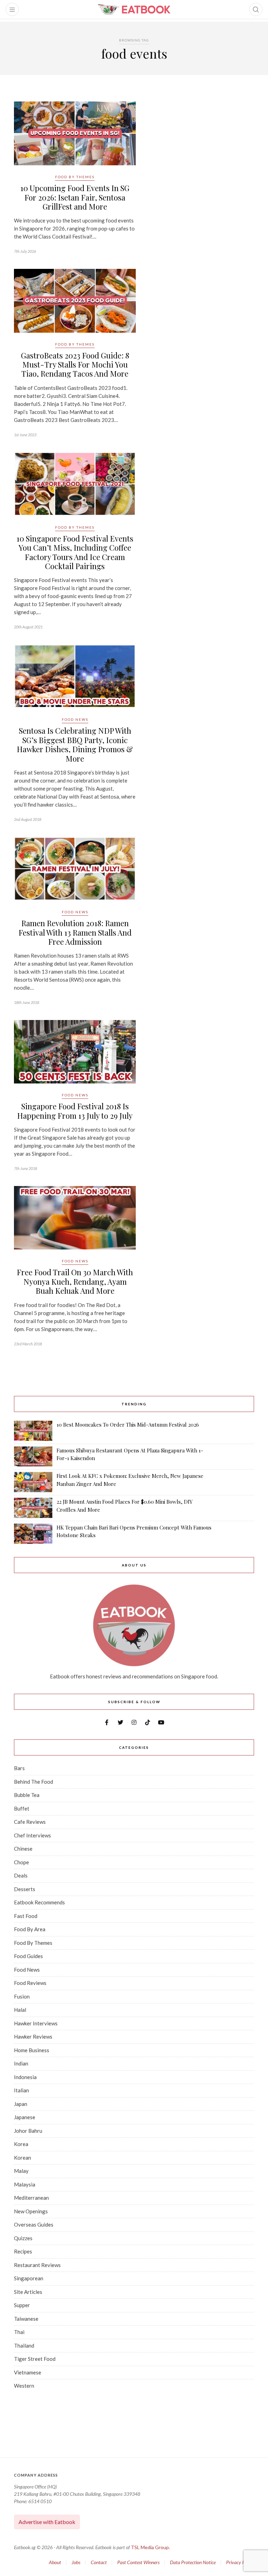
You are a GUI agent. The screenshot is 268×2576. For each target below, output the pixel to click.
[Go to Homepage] (134, 9)
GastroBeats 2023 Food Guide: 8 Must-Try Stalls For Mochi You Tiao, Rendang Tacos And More (75, 365)
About (55, 2562)
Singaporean (29, 2278)
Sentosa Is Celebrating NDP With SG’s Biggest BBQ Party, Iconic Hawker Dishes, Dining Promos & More (75, 744)
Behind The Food (33, 1782)
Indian (21, 2063)
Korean (23, 2158)
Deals (21, 1875)
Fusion (22, 1996)
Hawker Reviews (33, 2037)
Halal (20, 2010)
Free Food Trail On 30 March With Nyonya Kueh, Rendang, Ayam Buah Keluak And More (75, 1281)
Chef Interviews (32, 1835)
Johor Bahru (28, 2131)
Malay (21, 2171)
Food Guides (28, 1956)
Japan (21, 2104)
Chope (21, 1862)
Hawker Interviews (36, 2023)
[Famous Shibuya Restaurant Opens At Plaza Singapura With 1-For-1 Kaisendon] (33, 1456)
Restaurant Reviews (37, 2265)
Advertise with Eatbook (47, 2522)
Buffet (22, 1808)
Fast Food (26, 1916)
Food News (75, 719)
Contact (99, 2562)
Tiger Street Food (35, 2359)
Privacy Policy (240, 2562)
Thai (19, 2332)
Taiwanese (26, 2319)
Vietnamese (28, 2372)
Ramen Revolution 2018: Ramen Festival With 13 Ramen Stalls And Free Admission (75, 932)
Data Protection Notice (193, 2562)
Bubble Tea (27, 1795)
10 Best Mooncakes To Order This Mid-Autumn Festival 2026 (128, 1425)
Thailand (24, 2345)
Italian (21, 2090)
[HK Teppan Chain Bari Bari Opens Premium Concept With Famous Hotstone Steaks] (33, 1534)
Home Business (32, 2050)
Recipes (23, 2251)
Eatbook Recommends (39, 1902)
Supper (22, 2305)
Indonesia (25, 2077)
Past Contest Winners (138, 2562)
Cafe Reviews (30, 1822)
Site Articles (28, 2292)
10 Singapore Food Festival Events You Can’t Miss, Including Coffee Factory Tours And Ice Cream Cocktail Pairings (75, 552)
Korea (21, 2144)
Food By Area (30, 1929)
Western (24, 2386)
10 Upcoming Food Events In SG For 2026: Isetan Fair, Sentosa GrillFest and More (75, 197)
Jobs (76, 2562)
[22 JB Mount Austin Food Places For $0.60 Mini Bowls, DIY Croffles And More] (33, 1508)
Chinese (23, 1849)
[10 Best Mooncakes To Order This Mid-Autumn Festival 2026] (33, 1431)
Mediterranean (31, 2198)
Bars (19, 1768)
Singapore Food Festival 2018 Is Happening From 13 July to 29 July (75, 1111)
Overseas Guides (34, 2224)
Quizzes (23, 2238)
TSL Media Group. (150, 2547)
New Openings (31, 2211)
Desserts (25, 1889)
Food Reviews (30, 1983)
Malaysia (25, 2184)
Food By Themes (75, 177)
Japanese (25, 2117)
